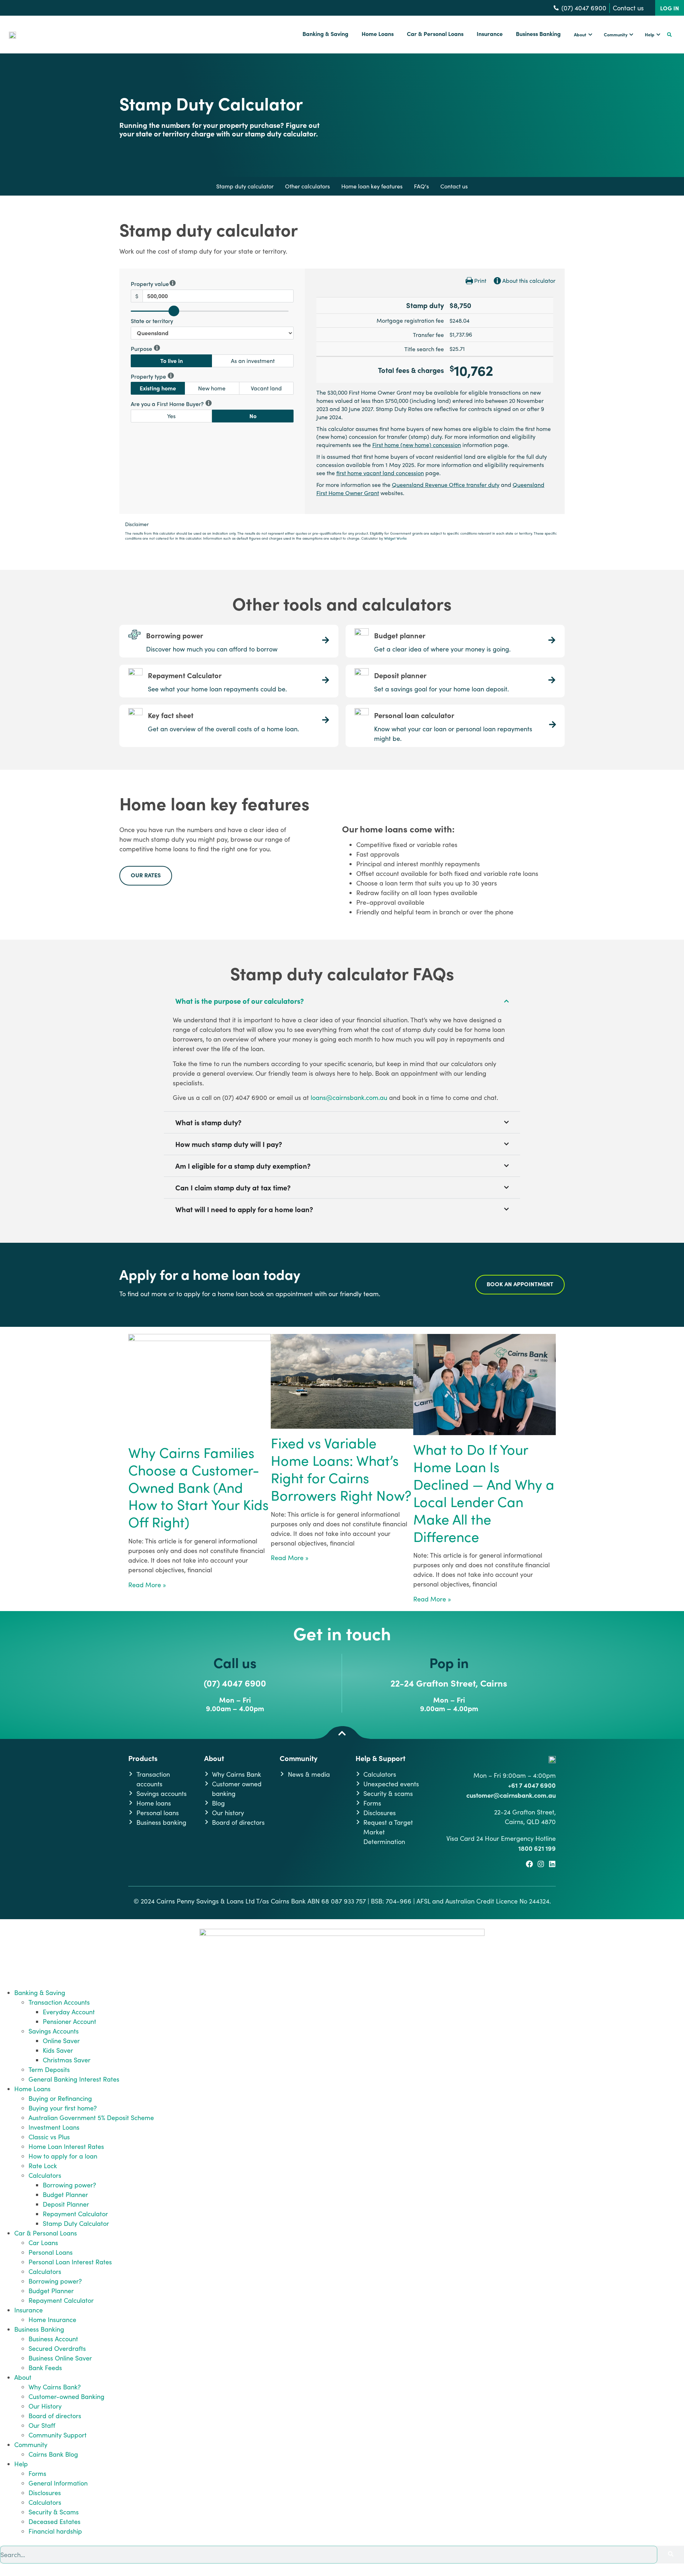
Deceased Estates (55, 2522)
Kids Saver (58, 2050)
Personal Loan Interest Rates (70, 2262)
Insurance (28, 2310)
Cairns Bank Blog (53, 2454)
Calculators (45, 2175)
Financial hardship (55, 2531)
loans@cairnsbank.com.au (349, 1097)
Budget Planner (65, 2195)
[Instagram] (541, 1864)
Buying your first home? (63, 2108)
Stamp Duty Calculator (76, 2223)
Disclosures (45, 2493)
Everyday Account (69, 2012)
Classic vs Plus (49, 2137)
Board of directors (55, 2416)
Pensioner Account (69, 2021)
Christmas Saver (67, 2060)
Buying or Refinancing (60, 2098)
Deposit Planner (66, 2204)
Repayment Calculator (75, 2214)
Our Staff (42, 2425)
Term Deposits (49, 2069)
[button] (669, 35)
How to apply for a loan (63, 2156)
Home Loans (32, 2089)
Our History (45, 2406)
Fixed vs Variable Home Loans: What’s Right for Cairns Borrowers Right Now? (341, 1469)
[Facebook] (529, 1864)
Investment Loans (54, 2127)
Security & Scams (54, 2512)
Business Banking (39, 2329)
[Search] (671, 2555)
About (23, 2377)
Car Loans (43, 2243)
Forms (37, 2473)
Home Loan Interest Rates (66, 2146)
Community (31, 2445)
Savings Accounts (54, 2031)
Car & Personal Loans (46, 2233)
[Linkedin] (552, 1864)
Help (21, 2464)
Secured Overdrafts (57, 2348)
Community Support (58, 2435)
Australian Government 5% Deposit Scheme (91, 2118)
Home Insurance (52, 2320)
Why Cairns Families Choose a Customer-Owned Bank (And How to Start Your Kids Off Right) (198, 1487)
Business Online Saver (60, 2358)
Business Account (53, 2339)
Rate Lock (43, 2166)
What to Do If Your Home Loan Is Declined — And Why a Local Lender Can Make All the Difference (484, 1493)
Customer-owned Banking (66, 2396)
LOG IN (670, 8)
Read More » (147, 1585)
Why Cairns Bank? (55, 2387)
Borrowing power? (69, 2185)
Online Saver (61, 2041)
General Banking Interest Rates (74, 2079)
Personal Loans (51, 2252)
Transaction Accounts (59, 2002)
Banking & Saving (40, 1993)
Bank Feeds (45, 2368)
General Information (58, 2483)
